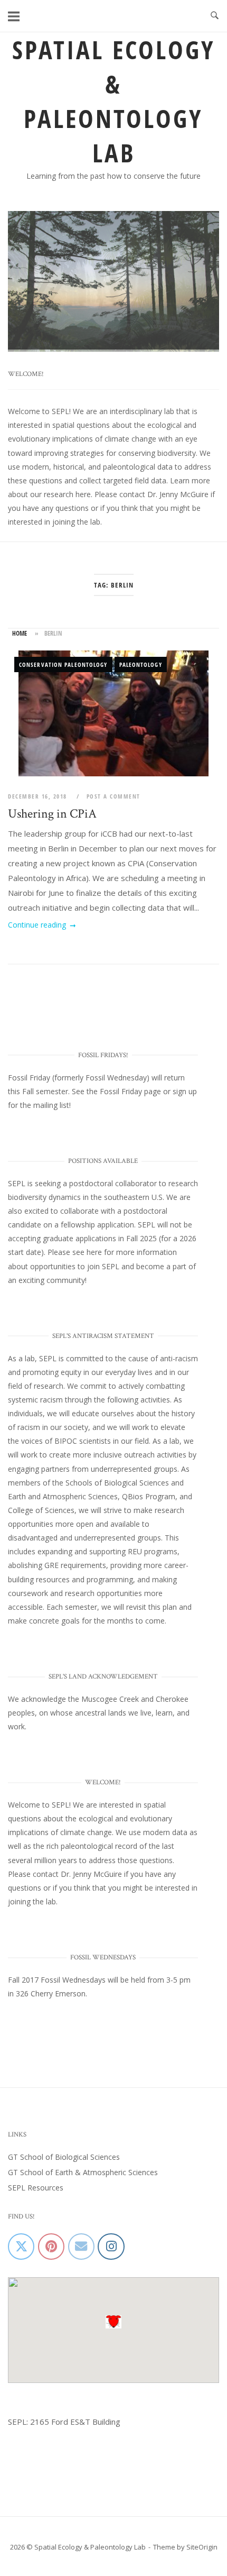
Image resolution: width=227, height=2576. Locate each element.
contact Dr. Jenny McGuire (164, 495)
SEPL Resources (36, 2189)
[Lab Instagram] (111, 2248)
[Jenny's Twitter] (21, 2248)
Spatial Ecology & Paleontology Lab (114, 101)
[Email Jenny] (81, 2248)
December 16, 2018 (39, 798)
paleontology (141, 666)
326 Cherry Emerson (51, 1995)
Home (20, 635)
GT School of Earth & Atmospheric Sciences (83, 2173)
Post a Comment (113, 798)
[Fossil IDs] (51, 2248)
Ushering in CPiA (52, 815)
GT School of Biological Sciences (64, 2158)
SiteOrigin (202, 2548)
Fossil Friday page (130, 1092)
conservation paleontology (63, 666)
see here (87, 1254)
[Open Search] (215, 16)
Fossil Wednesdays (73, 1981)
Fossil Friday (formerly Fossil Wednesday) (79, 1079)
